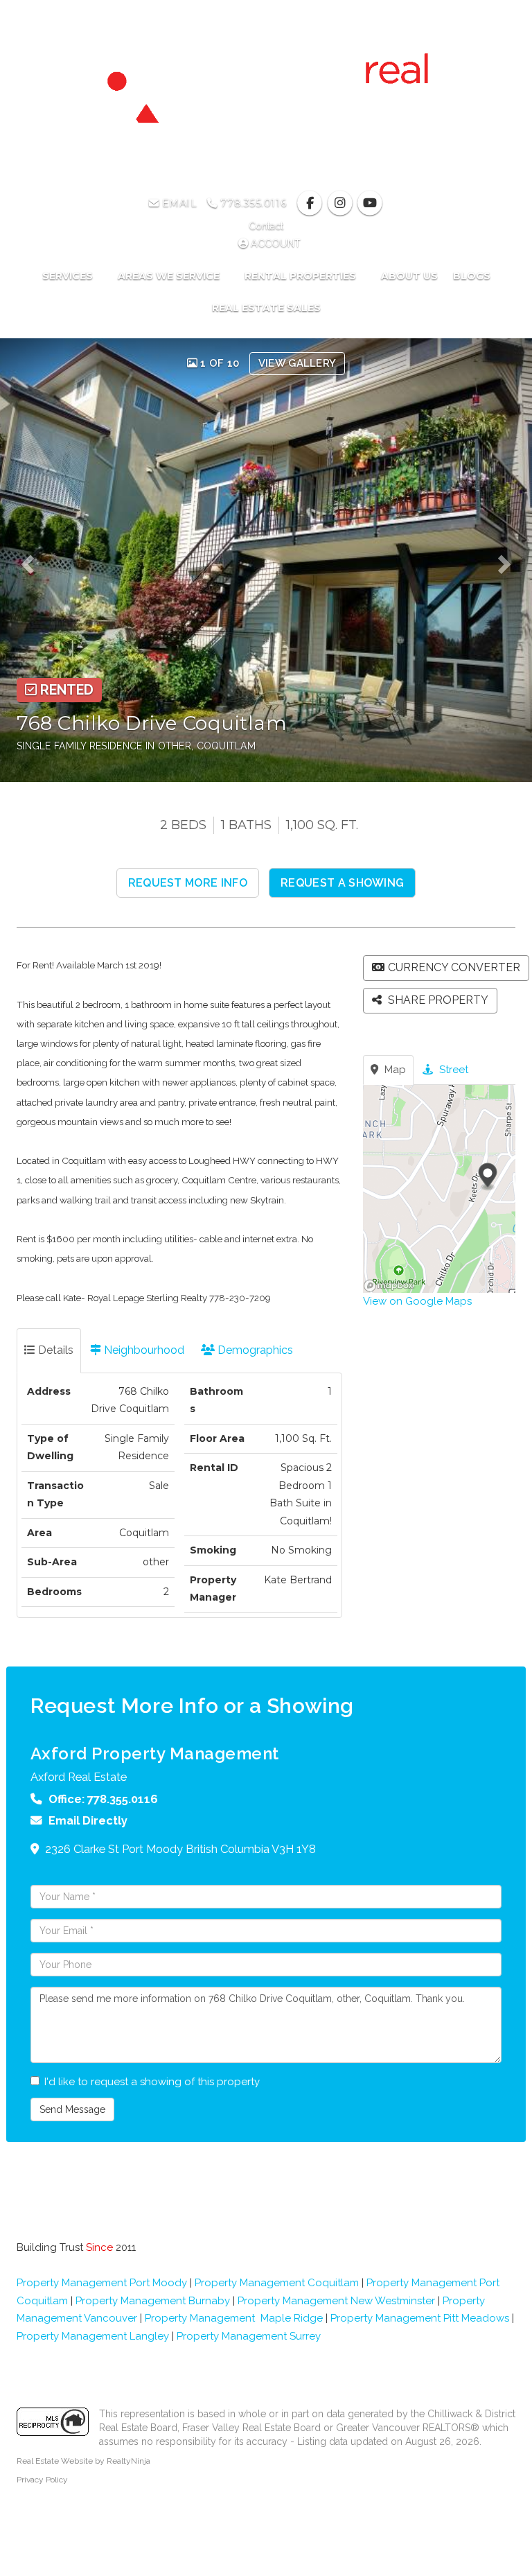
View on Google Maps (417, 1301)
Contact (266, 226)
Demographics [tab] (254, 1350)
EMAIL (178, 203)
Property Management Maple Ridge (234, 2318)
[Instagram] (341, 203)
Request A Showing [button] (342, 883)
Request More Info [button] (188, 883)
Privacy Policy (42, 2480)
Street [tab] (452, 1070)
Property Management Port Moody (102, 2283)
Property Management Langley (93, 2336)
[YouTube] (370, 203)
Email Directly (88, 1820)
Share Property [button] (437, 1000)
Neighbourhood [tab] (143, 1350)
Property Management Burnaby (153, 2301)
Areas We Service (170, 276)
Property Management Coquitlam (277, 2283)
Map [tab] (394, 1070)
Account (274, 243)
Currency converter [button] (454, 967)
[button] (32, 560)
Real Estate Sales (266, 308)
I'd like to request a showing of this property (152, 2082)
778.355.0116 (252, 203)
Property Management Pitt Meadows (420, 2318)
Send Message (72, 2109)
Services (69, 276)
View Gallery (298, 363)
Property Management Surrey (249, 2336)
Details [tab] (54, 1350)
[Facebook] (311, 203)
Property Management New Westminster (336, 2301)
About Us (409, 276)
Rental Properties (302, 276)
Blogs (472, 276)
